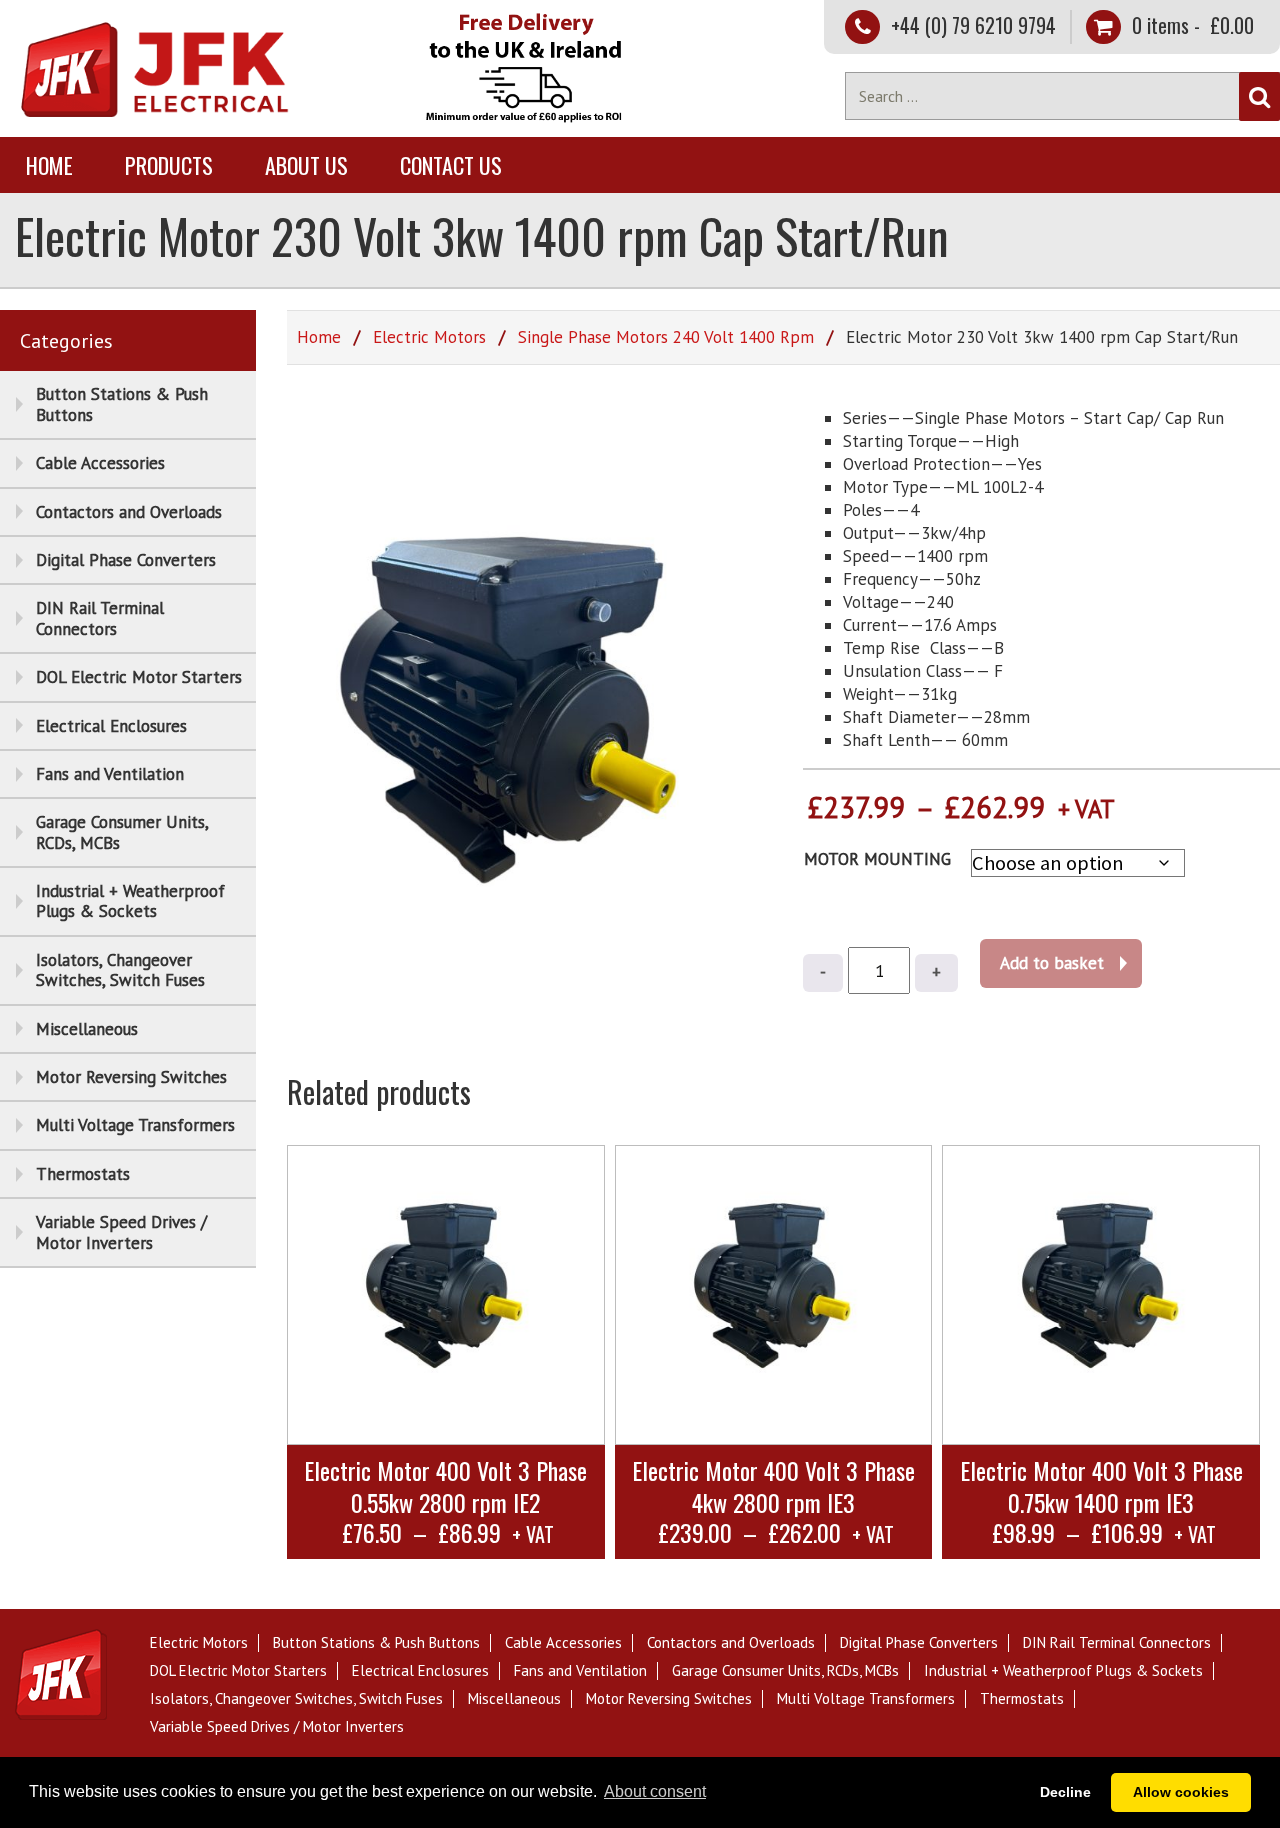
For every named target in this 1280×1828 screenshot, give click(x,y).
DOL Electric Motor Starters (139, 677)
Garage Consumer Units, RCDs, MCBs (122, 832)
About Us (306, 165)
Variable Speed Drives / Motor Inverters (121, 1232)
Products (169, 165)
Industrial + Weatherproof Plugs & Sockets (130, 901)
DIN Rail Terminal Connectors (100, 618)
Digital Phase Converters (126, 560)
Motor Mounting (877, 859)
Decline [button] (1065, 1792)
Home (49, 165)
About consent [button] (655, 1791)
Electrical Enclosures (111, 726)
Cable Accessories (100, 463)
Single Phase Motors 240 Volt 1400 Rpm (666, 337)
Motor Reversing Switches (131, 1077)
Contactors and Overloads (129, 512)
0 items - (1190, 25)
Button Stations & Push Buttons (122, 404)
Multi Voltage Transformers (135, 1125)
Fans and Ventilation (110, 774)
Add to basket (1052, 963)
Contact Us (451, 165)
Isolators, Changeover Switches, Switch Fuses (120, 970)
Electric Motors (429, 337)
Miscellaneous (87, 1029)
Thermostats (83, 1174)
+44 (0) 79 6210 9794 (973, 25)
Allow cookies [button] (1181, 1792)
